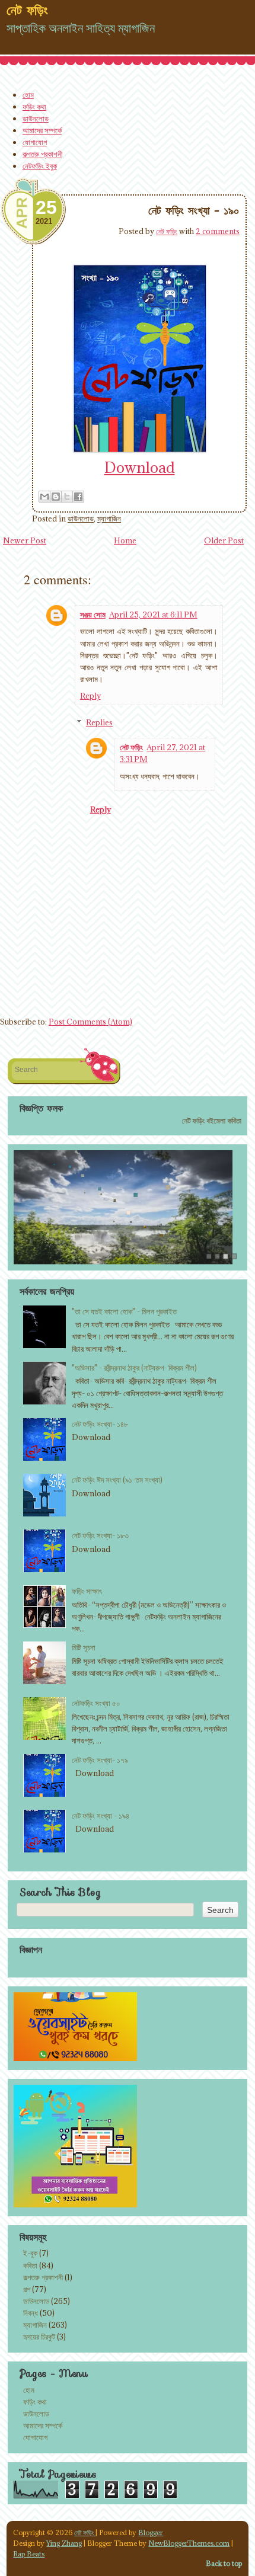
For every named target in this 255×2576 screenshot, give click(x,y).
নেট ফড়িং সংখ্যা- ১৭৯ (100, 1760)
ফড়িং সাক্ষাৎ (87, 1591)
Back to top (224, 2563)
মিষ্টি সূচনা (84, 1647)
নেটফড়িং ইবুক (40, 166)
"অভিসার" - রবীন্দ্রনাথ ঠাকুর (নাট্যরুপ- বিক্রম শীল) (134, 1368)
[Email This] (44, 497)
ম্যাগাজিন (109, 519)
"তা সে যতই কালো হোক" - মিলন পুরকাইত (124, 1311)
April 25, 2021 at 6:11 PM (153, 615)
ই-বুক (30, 2253)
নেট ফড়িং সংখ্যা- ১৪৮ (100, 1424)
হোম (28, 95)
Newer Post (25, 540)
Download (140, 467)
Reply (90, 696)
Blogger (151, 2532)
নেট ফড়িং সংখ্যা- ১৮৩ (100, 1535)
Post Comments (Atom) (90, 1022)
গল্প (27, 2289)
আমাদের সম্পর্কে (42, 130)
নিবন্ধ (31, 2313)
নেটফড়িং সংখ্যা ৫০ (96, 1703)
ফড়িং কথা (34, 107)
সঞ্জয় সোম (93, 615)
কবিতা (30, 2265)
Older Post (224, 540)
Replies (99, 722)
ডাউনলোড (36, 119)
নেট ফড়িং (167, 231)
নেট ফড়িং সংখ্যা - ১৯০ (194, 210)
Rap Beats (29, 2554)
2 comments (218, 231)
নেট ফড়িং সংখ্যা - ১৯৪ (101, 1816)
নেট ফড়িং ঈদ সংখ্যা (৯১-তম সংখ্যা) (117, 1480)
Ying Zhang (64, 2543)
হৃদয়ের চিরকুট (39, 2337)
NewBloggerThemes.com (189, 2543)
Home (125, 540)
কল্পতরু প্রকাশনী (42, 154)
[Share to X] (67, 497)
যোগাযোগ (35, 142)
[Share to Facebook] (78, 497)
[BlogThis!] (56, 497)
